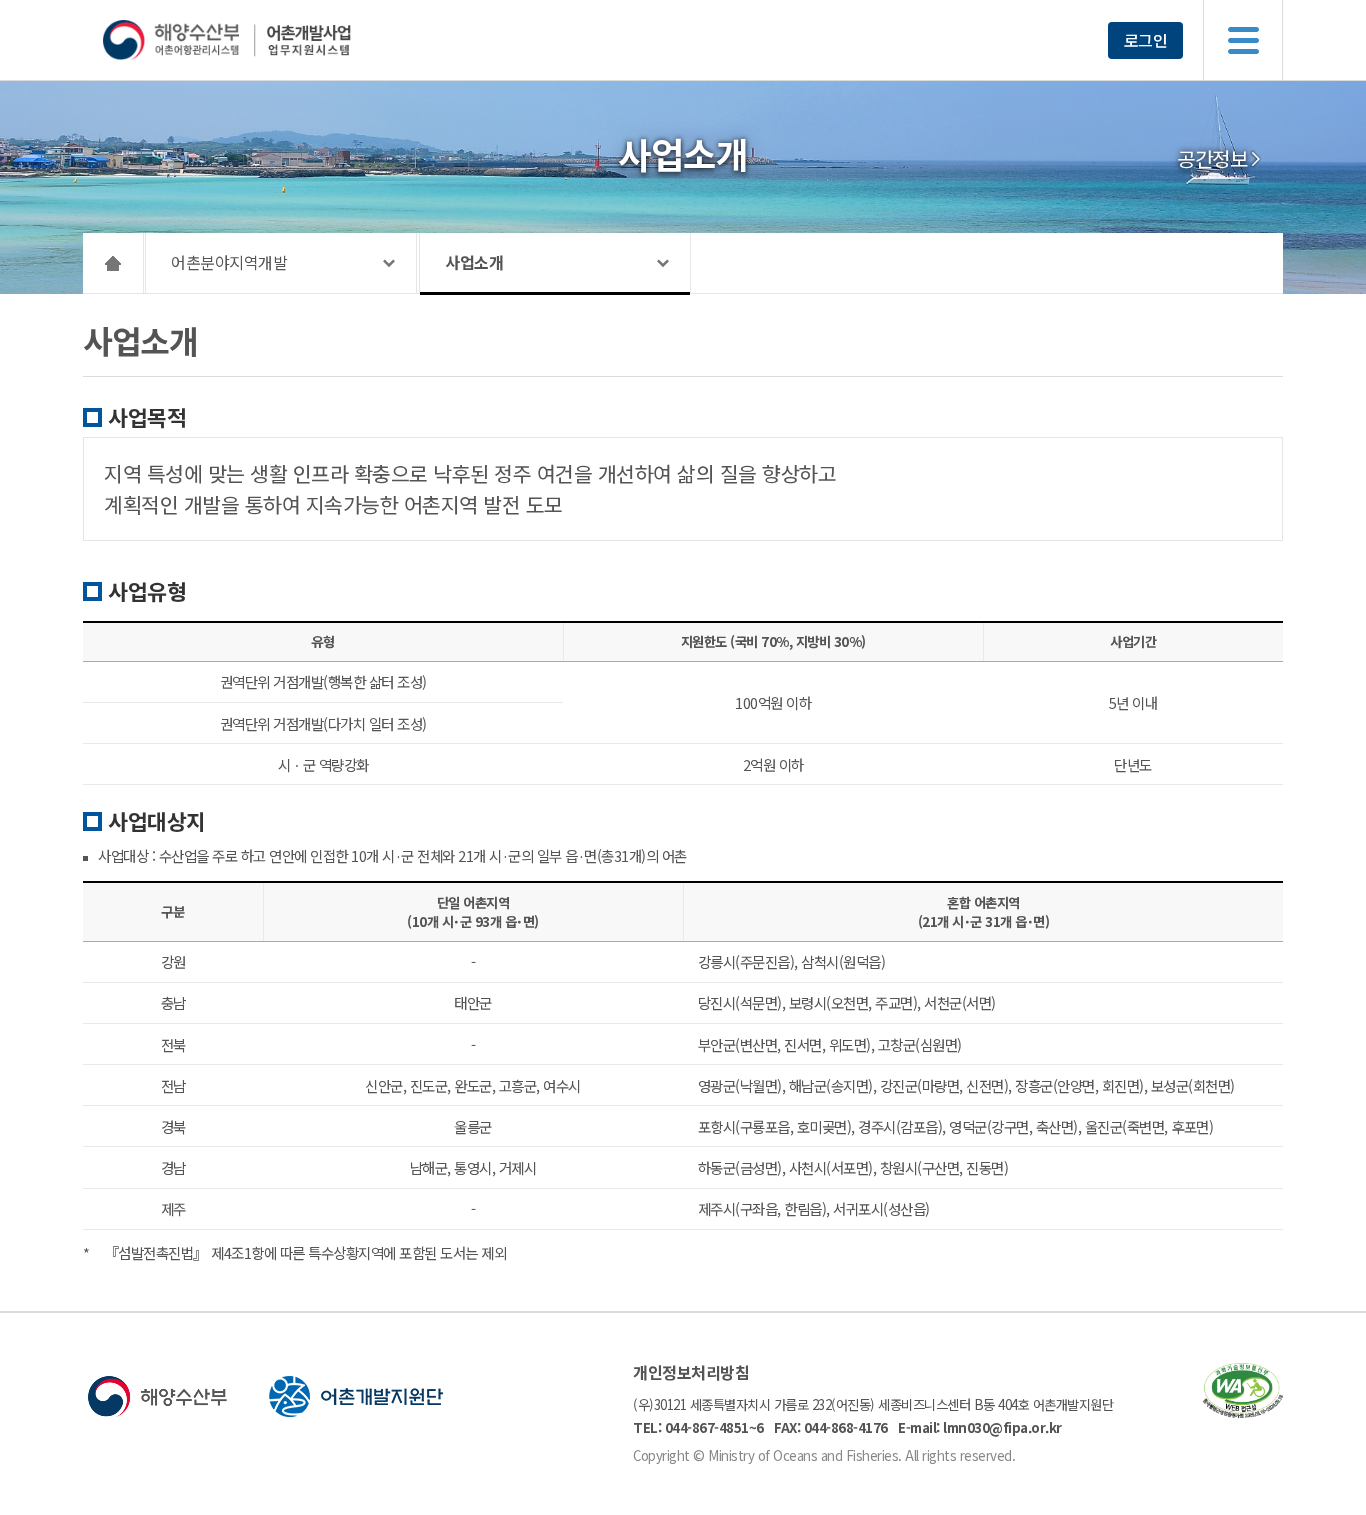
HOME (113, 263)
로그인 (1146, 40)
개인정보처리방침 (691, 1372)
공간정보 (1212, 159)
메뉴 (1243, 40)
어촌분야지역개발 (229, 262)
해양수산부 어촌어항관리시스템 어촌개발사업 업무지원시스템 (265, 40)
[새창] (1243, 1411)
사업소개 (474, 262)
